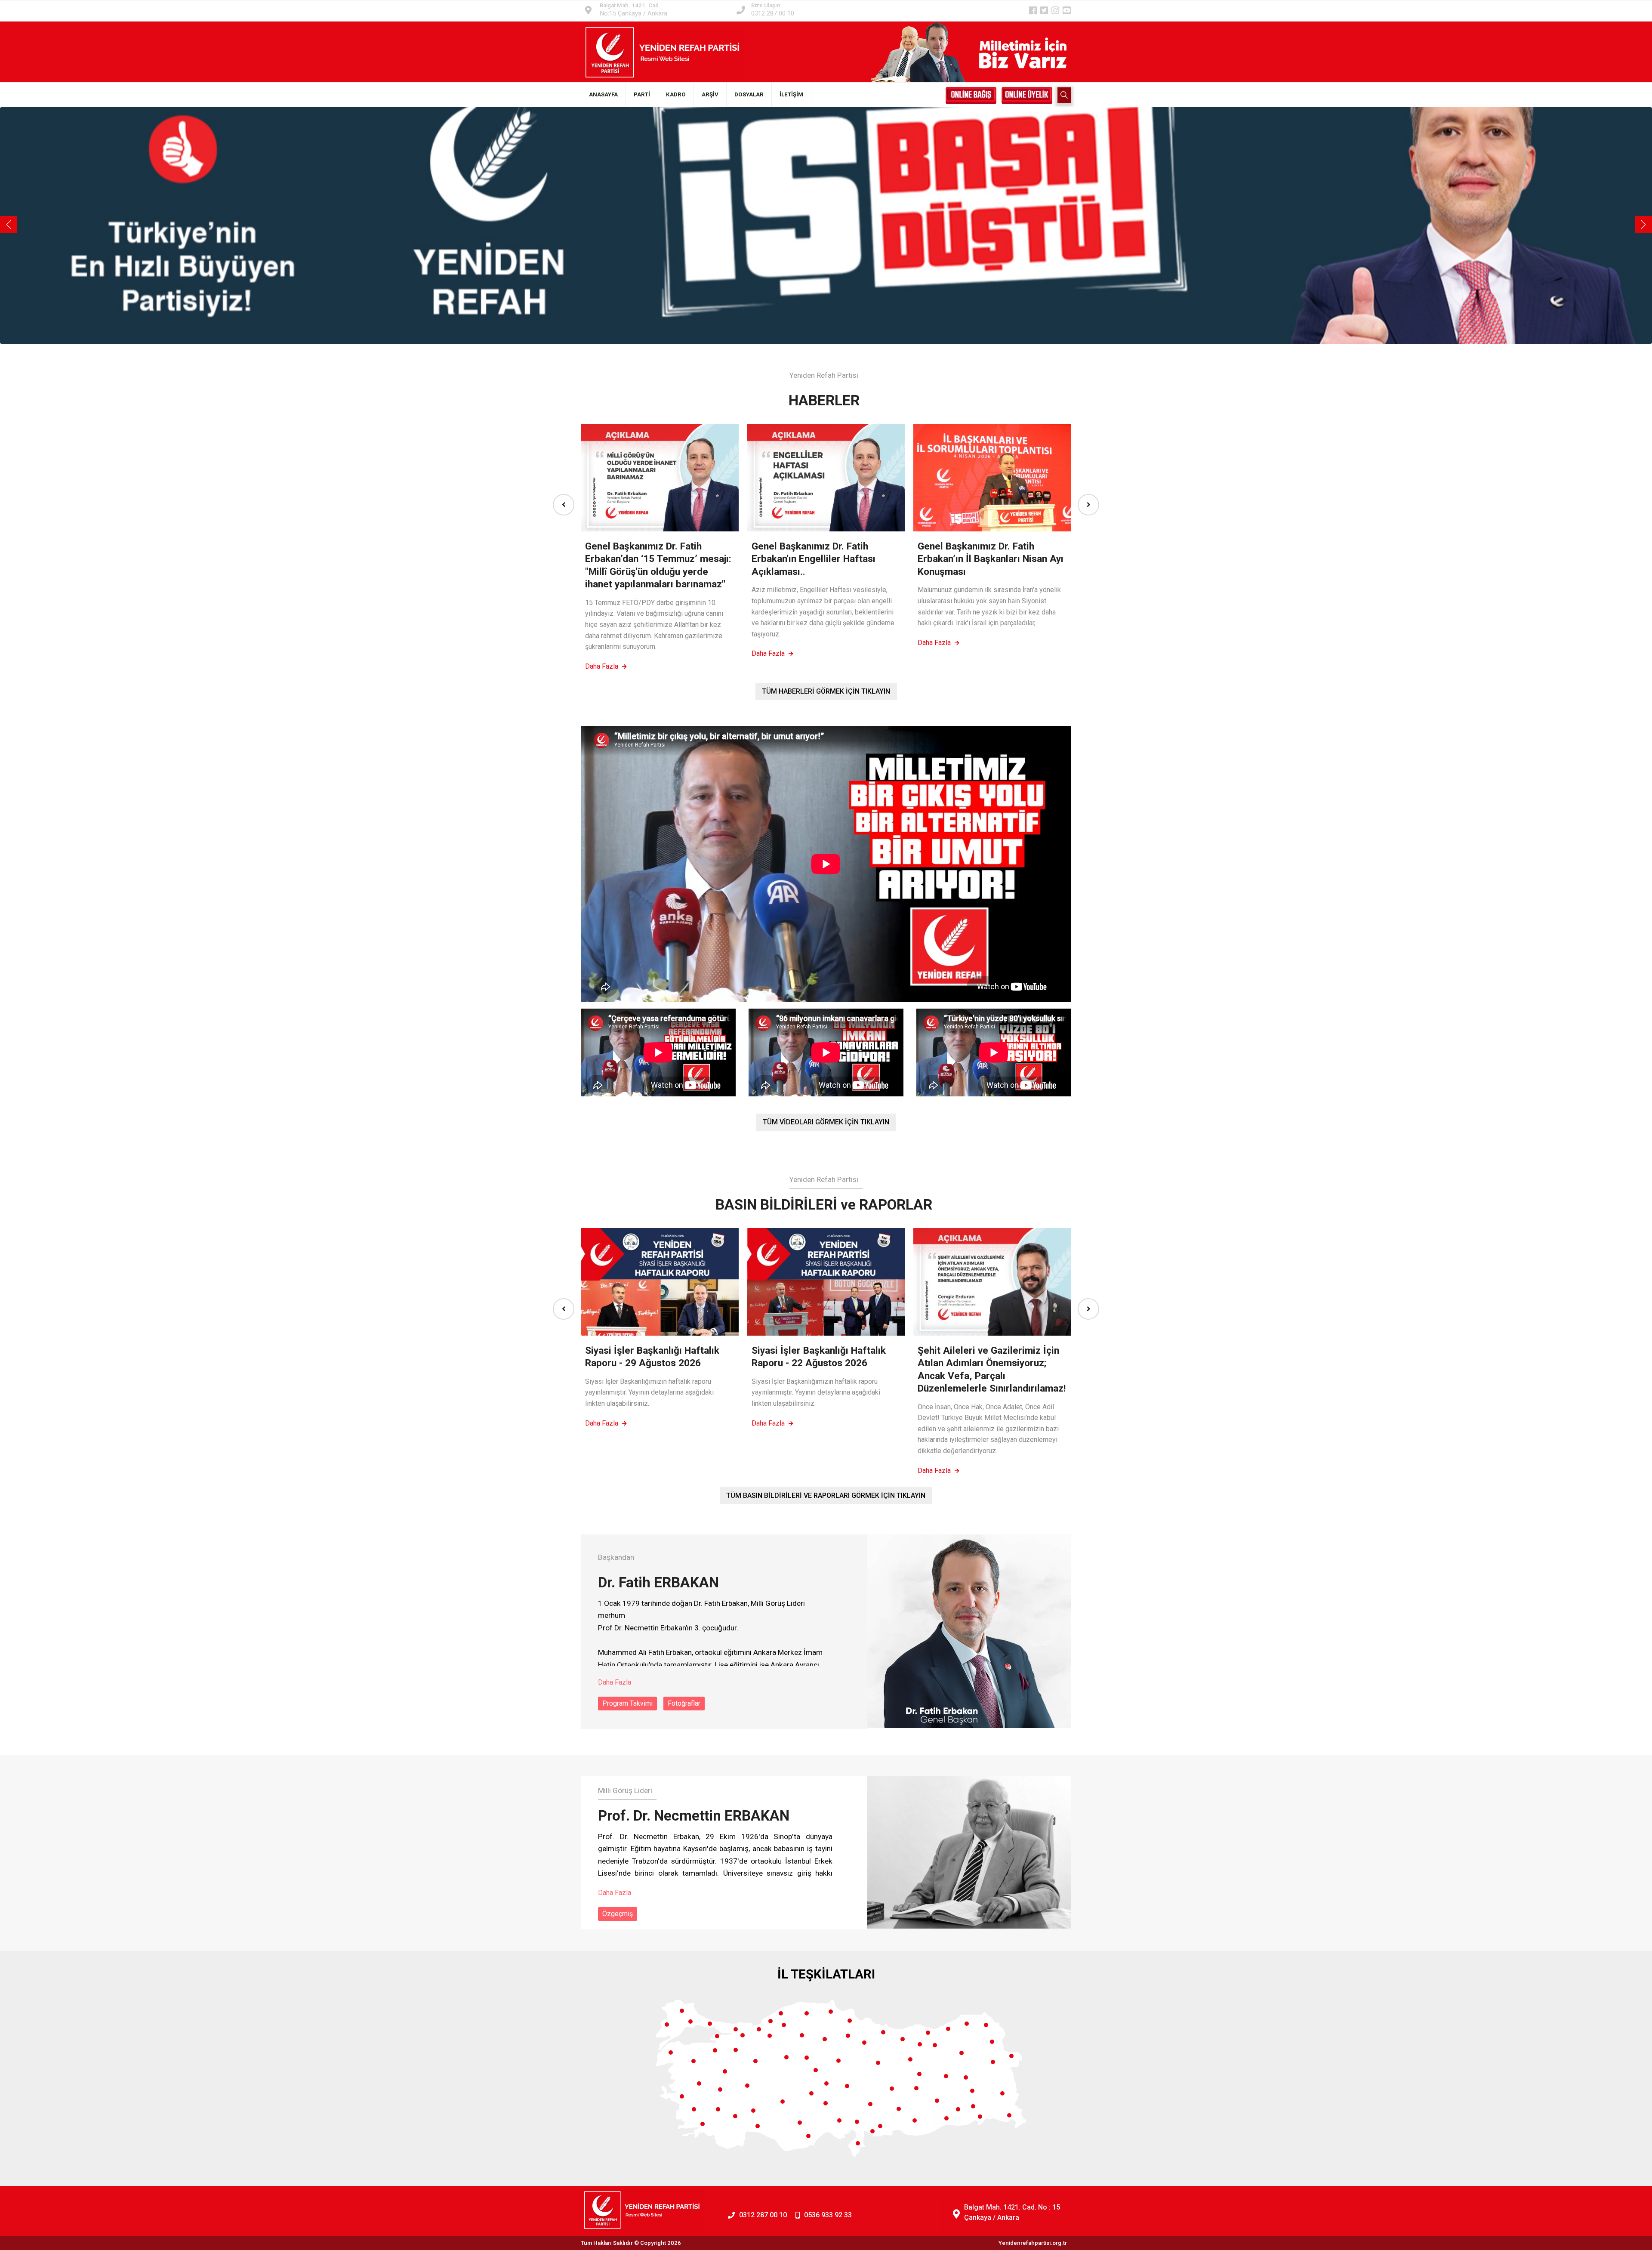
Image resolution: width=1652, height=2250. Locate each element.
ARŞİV (710, 94)
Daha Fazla (603, 666)
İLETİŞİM (791, 94)
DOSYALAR (749, 94)
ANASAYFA (603, 94)
